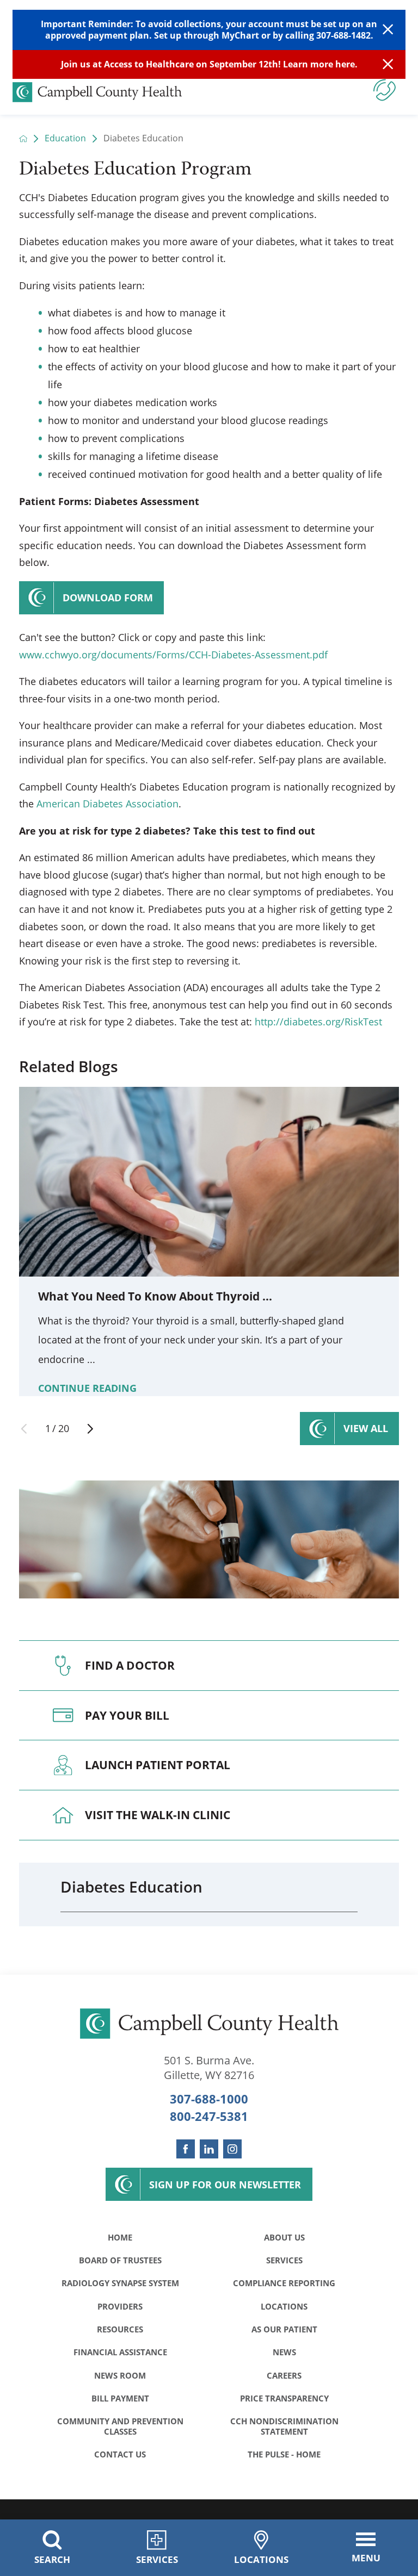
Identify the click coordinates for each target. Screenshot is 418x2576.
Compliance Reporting (284, 2283)
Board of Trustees (120, 2260)
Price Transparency (284, 2398)
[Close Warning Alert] (388, 30)
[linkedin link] (209, 2149)
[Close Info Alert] (388, 65)
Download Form (108, 598)
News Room (120, 2375)
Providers (120, 2306)
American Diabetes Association (107, 804)
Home (120, 2237)
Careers (284, 2375)
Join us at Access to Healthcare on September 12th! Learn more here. (209, 64)
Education (65, 139)
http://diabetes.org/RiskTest (318, 1022)
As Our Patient (284, 2329)
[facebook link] (186, 2149)
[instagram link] (232, 2149)
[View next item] (90, 1429)
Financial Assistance (120, 2352)
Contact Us (120, 2454)
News (284, 2352)
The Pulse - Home (284, 2454)
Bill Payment (120, 2398)
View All (366, 1428)
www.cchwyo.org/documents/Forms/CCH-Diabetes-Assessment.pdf (173, 655)
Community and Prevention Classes (120, 2426)
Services (284, 2260)
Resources (120, 2329)
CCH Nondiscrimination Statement (284, 2426)
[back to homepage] (23, 139)
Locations (284, 2306)
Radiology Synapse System (120, 2283)
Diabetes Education (131, 1887)
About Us (284, 2237)
